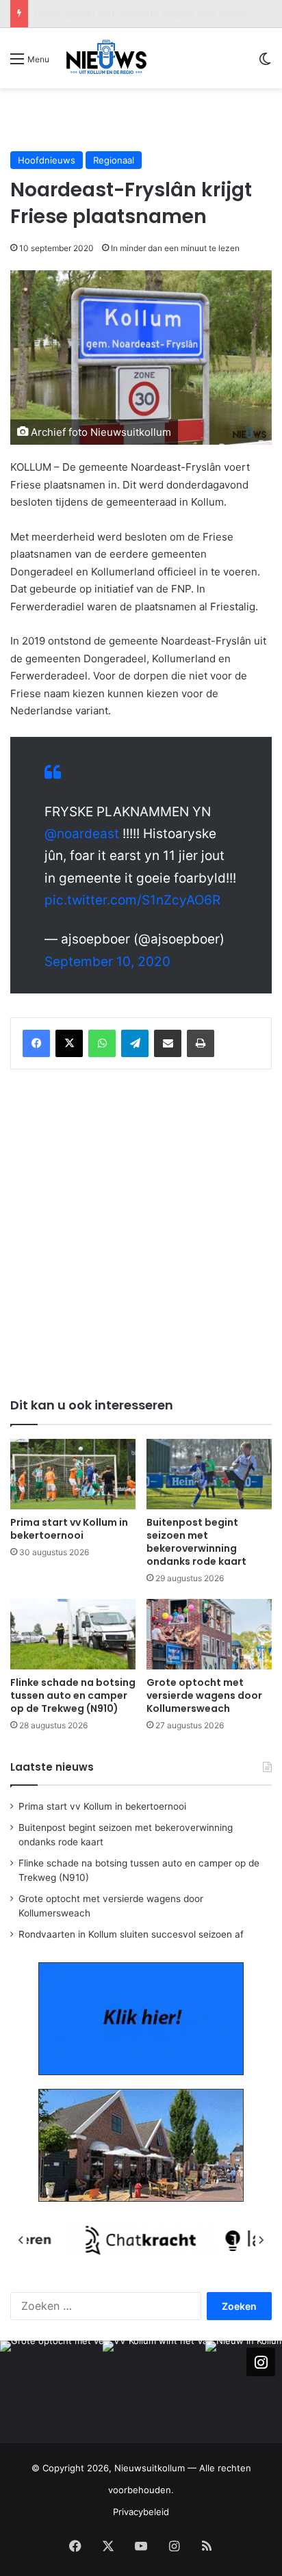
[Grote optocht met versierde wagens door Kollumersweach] (209, 1634)
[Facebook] (36, 1043)
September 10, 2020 (107, 962)
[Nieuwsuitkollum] (106, 58)
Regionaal (114, 160)
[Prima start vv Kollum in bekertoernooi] (73, 1474)
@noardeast (82, 834)
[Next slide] (261, 2240)
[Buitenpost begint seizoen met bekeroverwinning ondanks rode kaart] (209, 1474)
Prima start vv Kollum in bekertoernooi (69, 1529)
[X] (69, 1043)
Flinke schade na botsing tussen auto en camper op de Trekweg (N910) (73, 1695)
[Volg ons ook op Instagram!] (261, 2362)
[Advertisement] (146, 119)
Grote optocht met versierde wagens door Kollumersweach (204, 1695)
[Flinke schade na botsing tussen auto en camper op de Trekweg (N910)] (73, 1634)
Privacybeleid (141, 2512)
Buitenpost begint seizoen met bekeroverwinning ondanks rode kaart (196, 1542)
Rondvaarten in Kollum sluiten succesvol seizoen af (131, 1934)
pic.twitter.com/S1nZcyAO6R (132, 900)
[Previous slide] (21, 2240)
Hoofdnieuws (47, 160)
